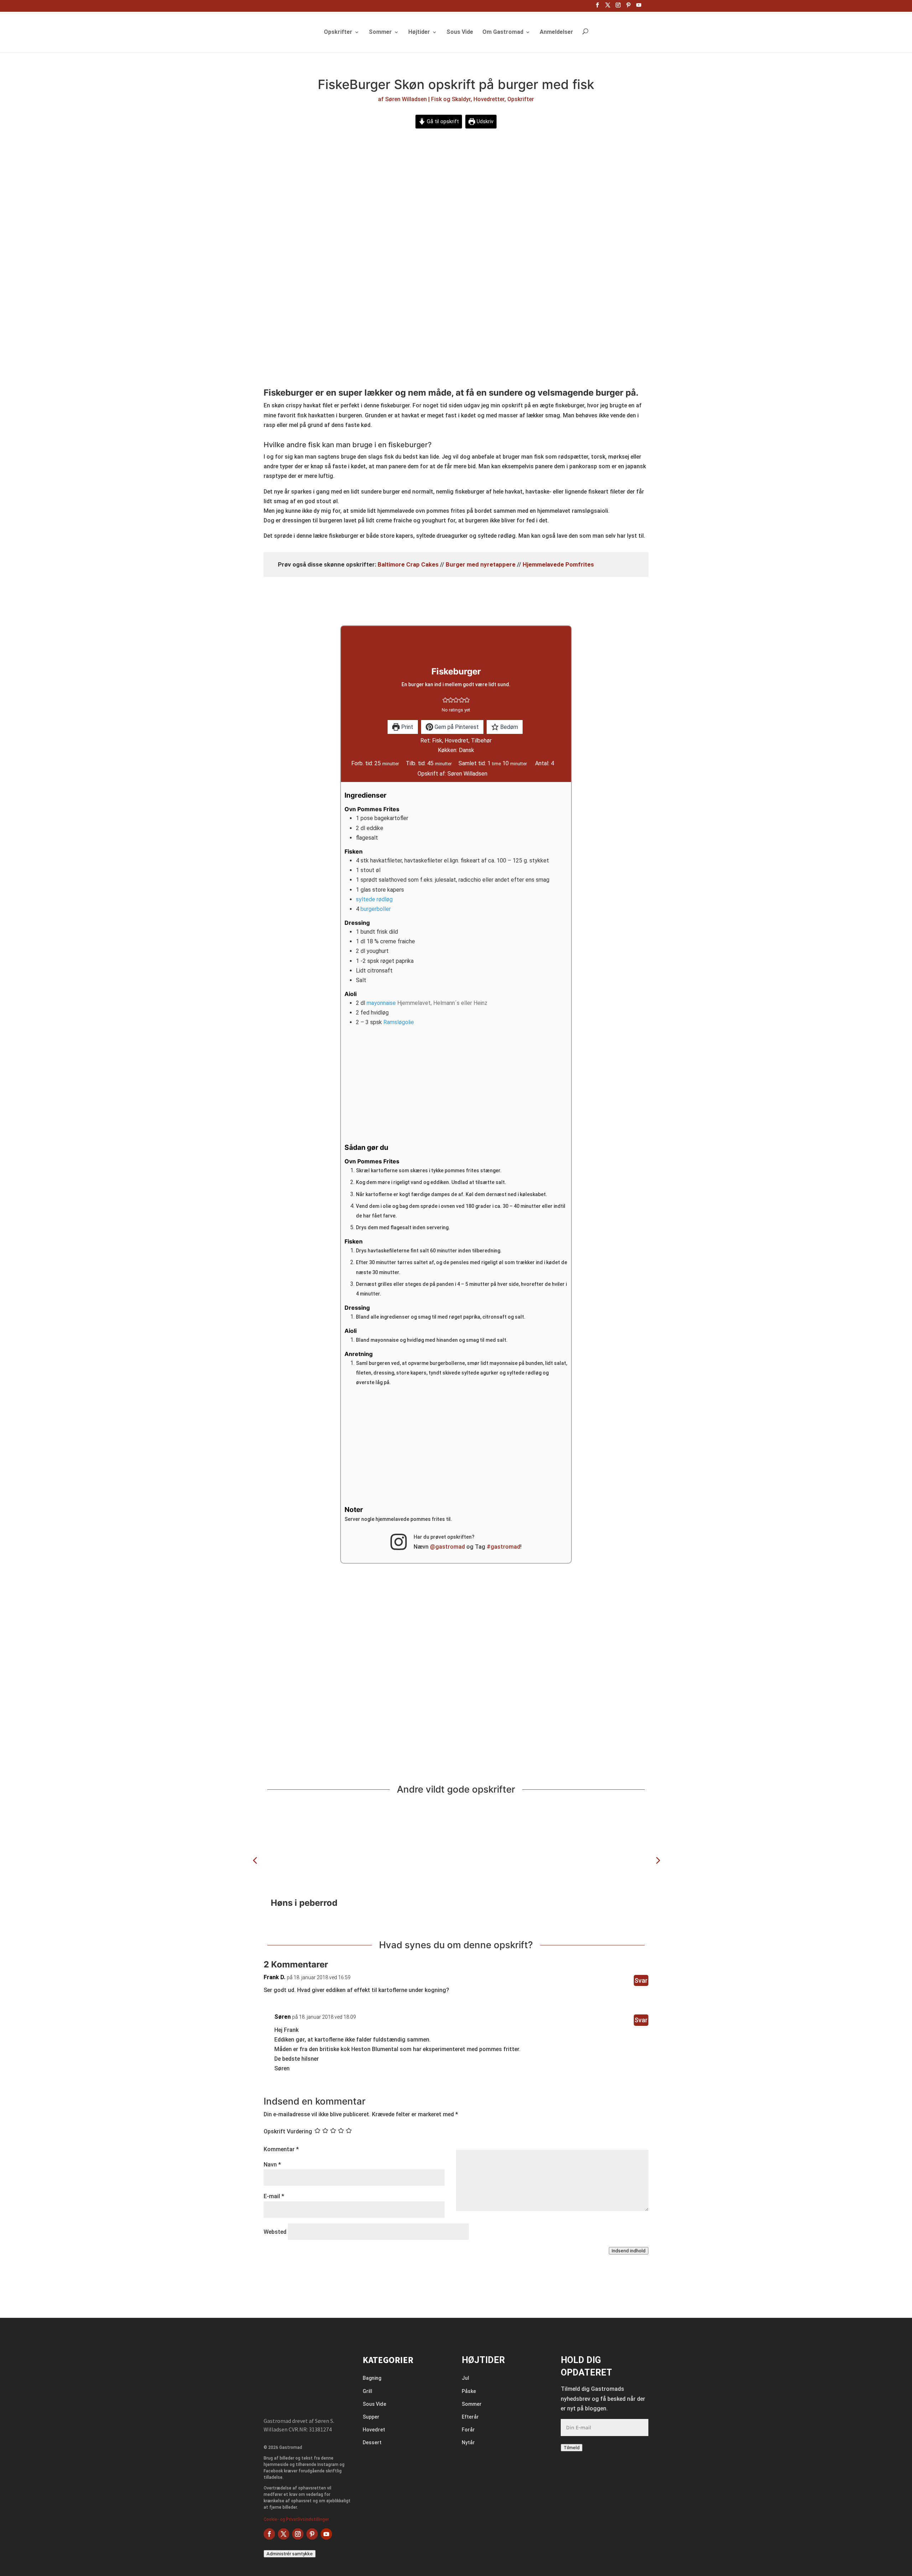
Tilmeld (572, 2448)
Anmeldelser (556, 32)
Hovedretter (489, 99)
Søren (283, 2017)
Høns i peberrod (304, 1903)
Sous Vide (460, 32)
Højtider (419, 32)
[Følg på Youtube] (326, 2534)
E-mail (274, 2196)
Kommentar (281, 2149)
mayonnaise (381, 1003)
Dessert (372, 2442)
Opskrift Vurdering (288, 2131)
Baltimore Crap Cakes (408, 564)
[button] (445, 700)
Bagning (372, 2378)
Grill (367, 2391)
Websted (275, 2232)
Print (406, 727)
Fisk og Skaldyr (451, 99)
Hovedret (374, 2430)
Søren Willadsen (406, 99)
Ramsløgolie (399, 1022)
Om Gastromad (503, 32)
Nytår (468, 2442)
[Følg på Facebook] (269, 2534)
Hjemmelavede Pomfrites (558, 564)
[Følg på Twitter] (284, 2534)
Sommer (380, 32)
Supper (371, 2417)
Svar (641, 1980)
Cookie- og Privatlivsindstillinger (296, 2519)
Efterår (470, 2417)
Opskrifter (338, 32)
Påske (469, 2391)
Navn (272, 2165)
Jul (465, 2378)
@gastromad (447, 1547)
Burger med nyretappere (481, 564)
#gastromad (503, 1547)
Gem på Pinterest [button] (456, 727)
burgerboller (376, 909)
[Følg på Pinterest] (312, 2534)
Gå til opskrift (442, 122)
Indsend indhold (629, 2251)
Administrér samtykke (290, 2554)
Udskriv (484, 122)
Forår (468, 2430)
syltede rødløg (374, 899)
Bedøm (508, 727)
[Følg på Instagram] (298, 2534)
